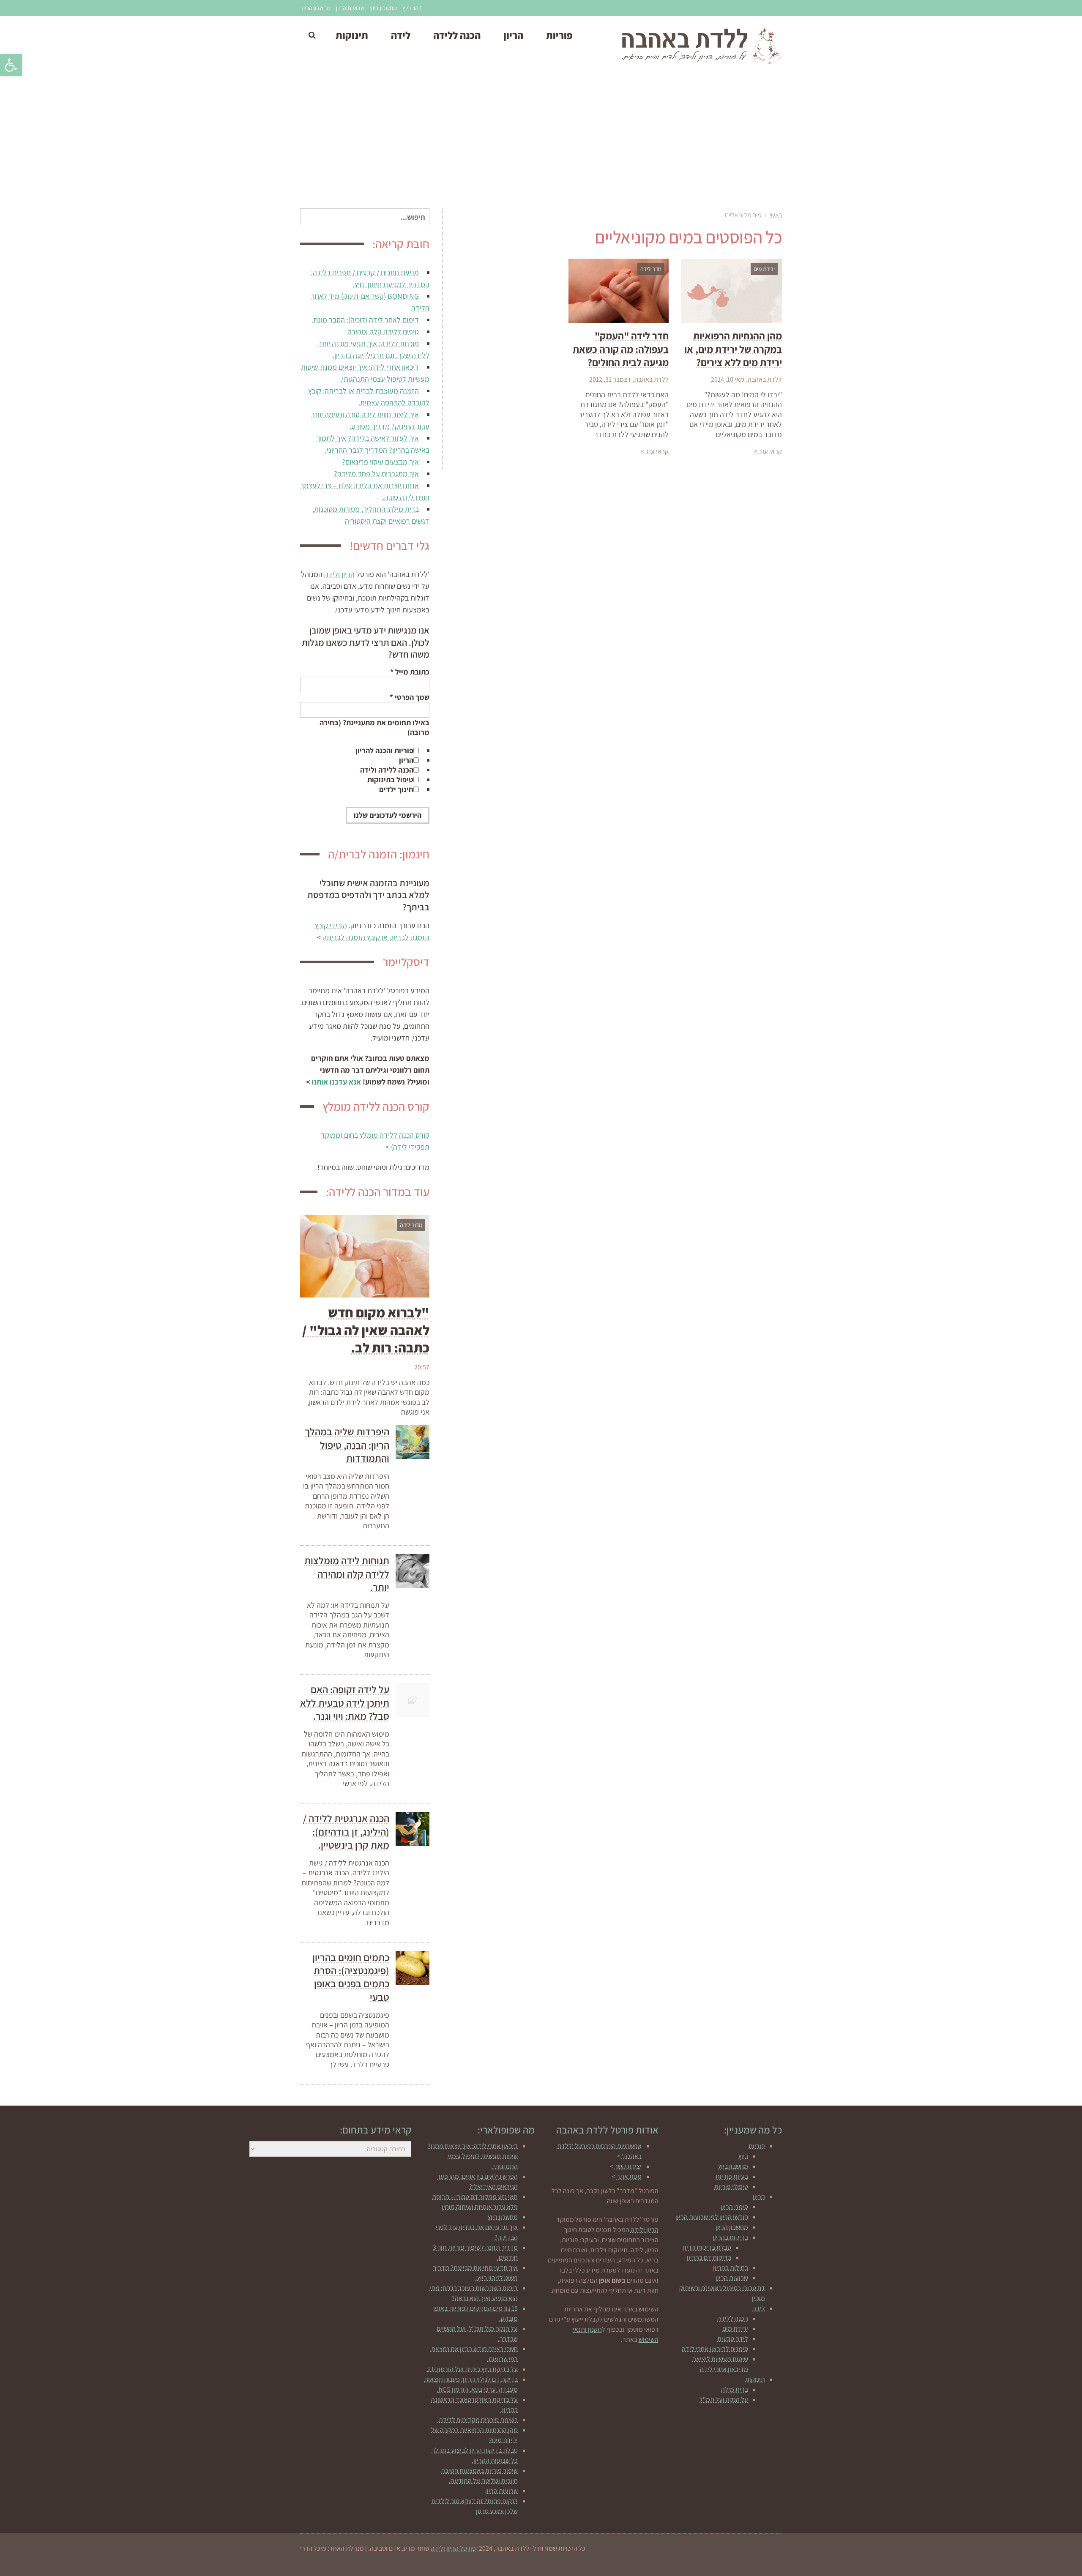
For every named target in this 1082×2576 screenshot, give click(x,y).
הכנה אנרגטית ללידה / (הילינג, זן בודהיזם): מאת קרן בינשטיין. (346, 1831)
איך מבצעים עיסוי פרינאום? (380, 462)
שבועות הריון (350, 8)
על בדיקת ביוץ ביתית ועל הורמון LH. (472, 2369)
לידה (759, 2308)
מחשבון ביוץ (383, 8)
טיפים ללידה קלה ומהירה (383, 332)
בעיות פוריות (732, 2176)
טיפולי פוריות (731, 2187)
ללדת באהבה (765, 379)
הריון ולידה (339, 574)
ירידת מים (735, 2329)
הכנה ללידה (733, 2318)
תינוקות (755, 2379)
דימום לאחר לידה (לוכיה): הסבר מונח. (365, 320)
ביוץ (743, 2156)
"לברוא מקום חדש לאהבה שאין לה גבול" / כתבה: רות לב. (366, 1330)
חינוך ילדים (396, 789)
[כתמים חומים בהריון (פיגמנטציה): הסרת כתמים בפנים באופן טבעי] (413, 1968)
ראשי (776, 215)
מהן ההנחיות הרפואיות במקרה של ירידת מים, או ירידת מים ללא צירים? (733, 349)
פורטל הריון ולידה (453, 2548)
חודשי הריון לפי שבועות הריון (712, 2217)
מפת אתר (629, 2176)
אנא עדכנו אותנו (336, 1082)
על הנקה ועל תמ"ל (724, 2400)
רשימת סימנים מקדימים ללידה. (478, 2420)
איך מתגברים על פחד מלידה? (376, 474)
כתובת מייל (410, 672)
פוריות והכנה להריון (384, 750)
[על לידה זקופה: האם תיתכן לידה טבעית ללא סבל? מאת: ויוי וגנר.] (413, 1700)
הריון (406, 760)
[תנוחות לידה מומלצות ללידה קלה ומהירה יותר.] (413, 1571)
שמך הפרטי (410, 697)
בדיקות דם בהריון (709, 2258)
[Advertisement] (541, 141)
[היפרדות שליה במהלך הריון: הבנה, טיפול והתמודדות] (413, 1442)
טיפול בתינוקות (390, 780)
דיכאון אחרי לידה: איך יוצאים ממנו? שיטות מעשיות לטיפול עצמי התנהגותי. (473, 2156)
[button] (11, 65)
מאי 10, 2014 (728, 379)
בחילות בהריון (731, 2268)
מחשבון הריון (316, 8)
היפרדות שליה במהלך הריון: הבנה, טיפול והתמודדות (347, 1445)
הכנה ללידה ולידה (387, 770)
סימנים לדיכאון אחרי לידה (715, 2349)
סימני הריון (734, 2207)
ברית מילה (735, 2389)
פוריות (757, 2146)
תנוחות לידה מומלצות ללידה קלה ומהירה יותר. (347, 1573)
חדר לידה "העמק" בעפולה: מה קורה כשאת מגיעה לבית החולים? (621, 349)
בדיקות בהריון (730, 2237)
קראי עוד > (768, 451)
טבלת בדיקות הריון (707, 2247)
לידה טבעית (733, 2339)
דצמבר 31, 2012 (610, 379)
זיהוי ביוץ (412, 8)
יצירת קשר (628, 2166)
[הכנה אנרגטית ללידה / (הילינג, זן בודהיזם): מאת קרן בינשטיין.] (413, 1829)
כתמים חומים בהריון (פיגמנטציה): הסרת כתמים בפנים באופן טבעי (351, 1977)
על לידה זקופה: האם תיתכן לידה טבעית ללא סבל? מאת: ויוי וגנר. (345, 1702)
